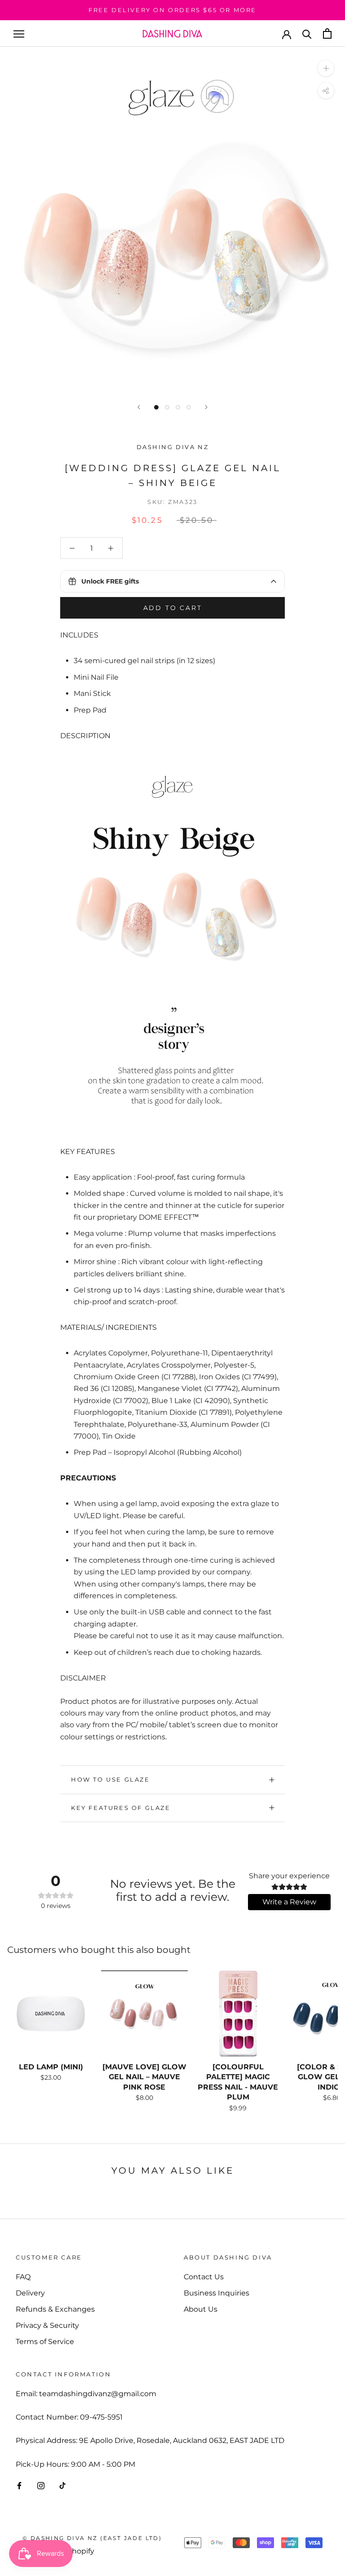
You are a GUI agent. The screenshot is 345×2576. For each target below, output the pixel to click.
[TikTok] (62, 2485)
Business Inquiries (217, 2293)
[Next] (206, 407)
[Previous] (139, 407)
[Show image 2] (167, 407)
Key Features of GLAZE (121, 1808)
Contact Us (204, 2277)
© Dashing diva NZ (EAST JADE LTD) (92, 2538)
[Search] (307, 33)
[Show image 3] (178, 407)
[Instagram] (41, 2485)
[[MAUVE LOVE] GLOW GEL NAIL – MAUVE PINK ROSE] (144, 2014)
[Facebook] (19, 2485)
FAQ (23, 2277)
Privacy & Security (47, 2325)
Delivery (30, 2293)
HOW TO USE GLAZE (111, 1779)
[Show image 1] (156, 407)
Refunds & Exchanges (55, 2309)
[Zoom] (326, 68)
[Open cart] (327, 33)
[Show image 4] (189, 407)
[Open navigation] (19, 33)
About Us (201, 2309)
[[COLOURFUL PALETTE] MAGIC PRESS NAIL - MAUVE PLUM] (238, 2014)
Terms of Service (45, 2342)
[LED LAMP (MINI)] (51, 2014)
